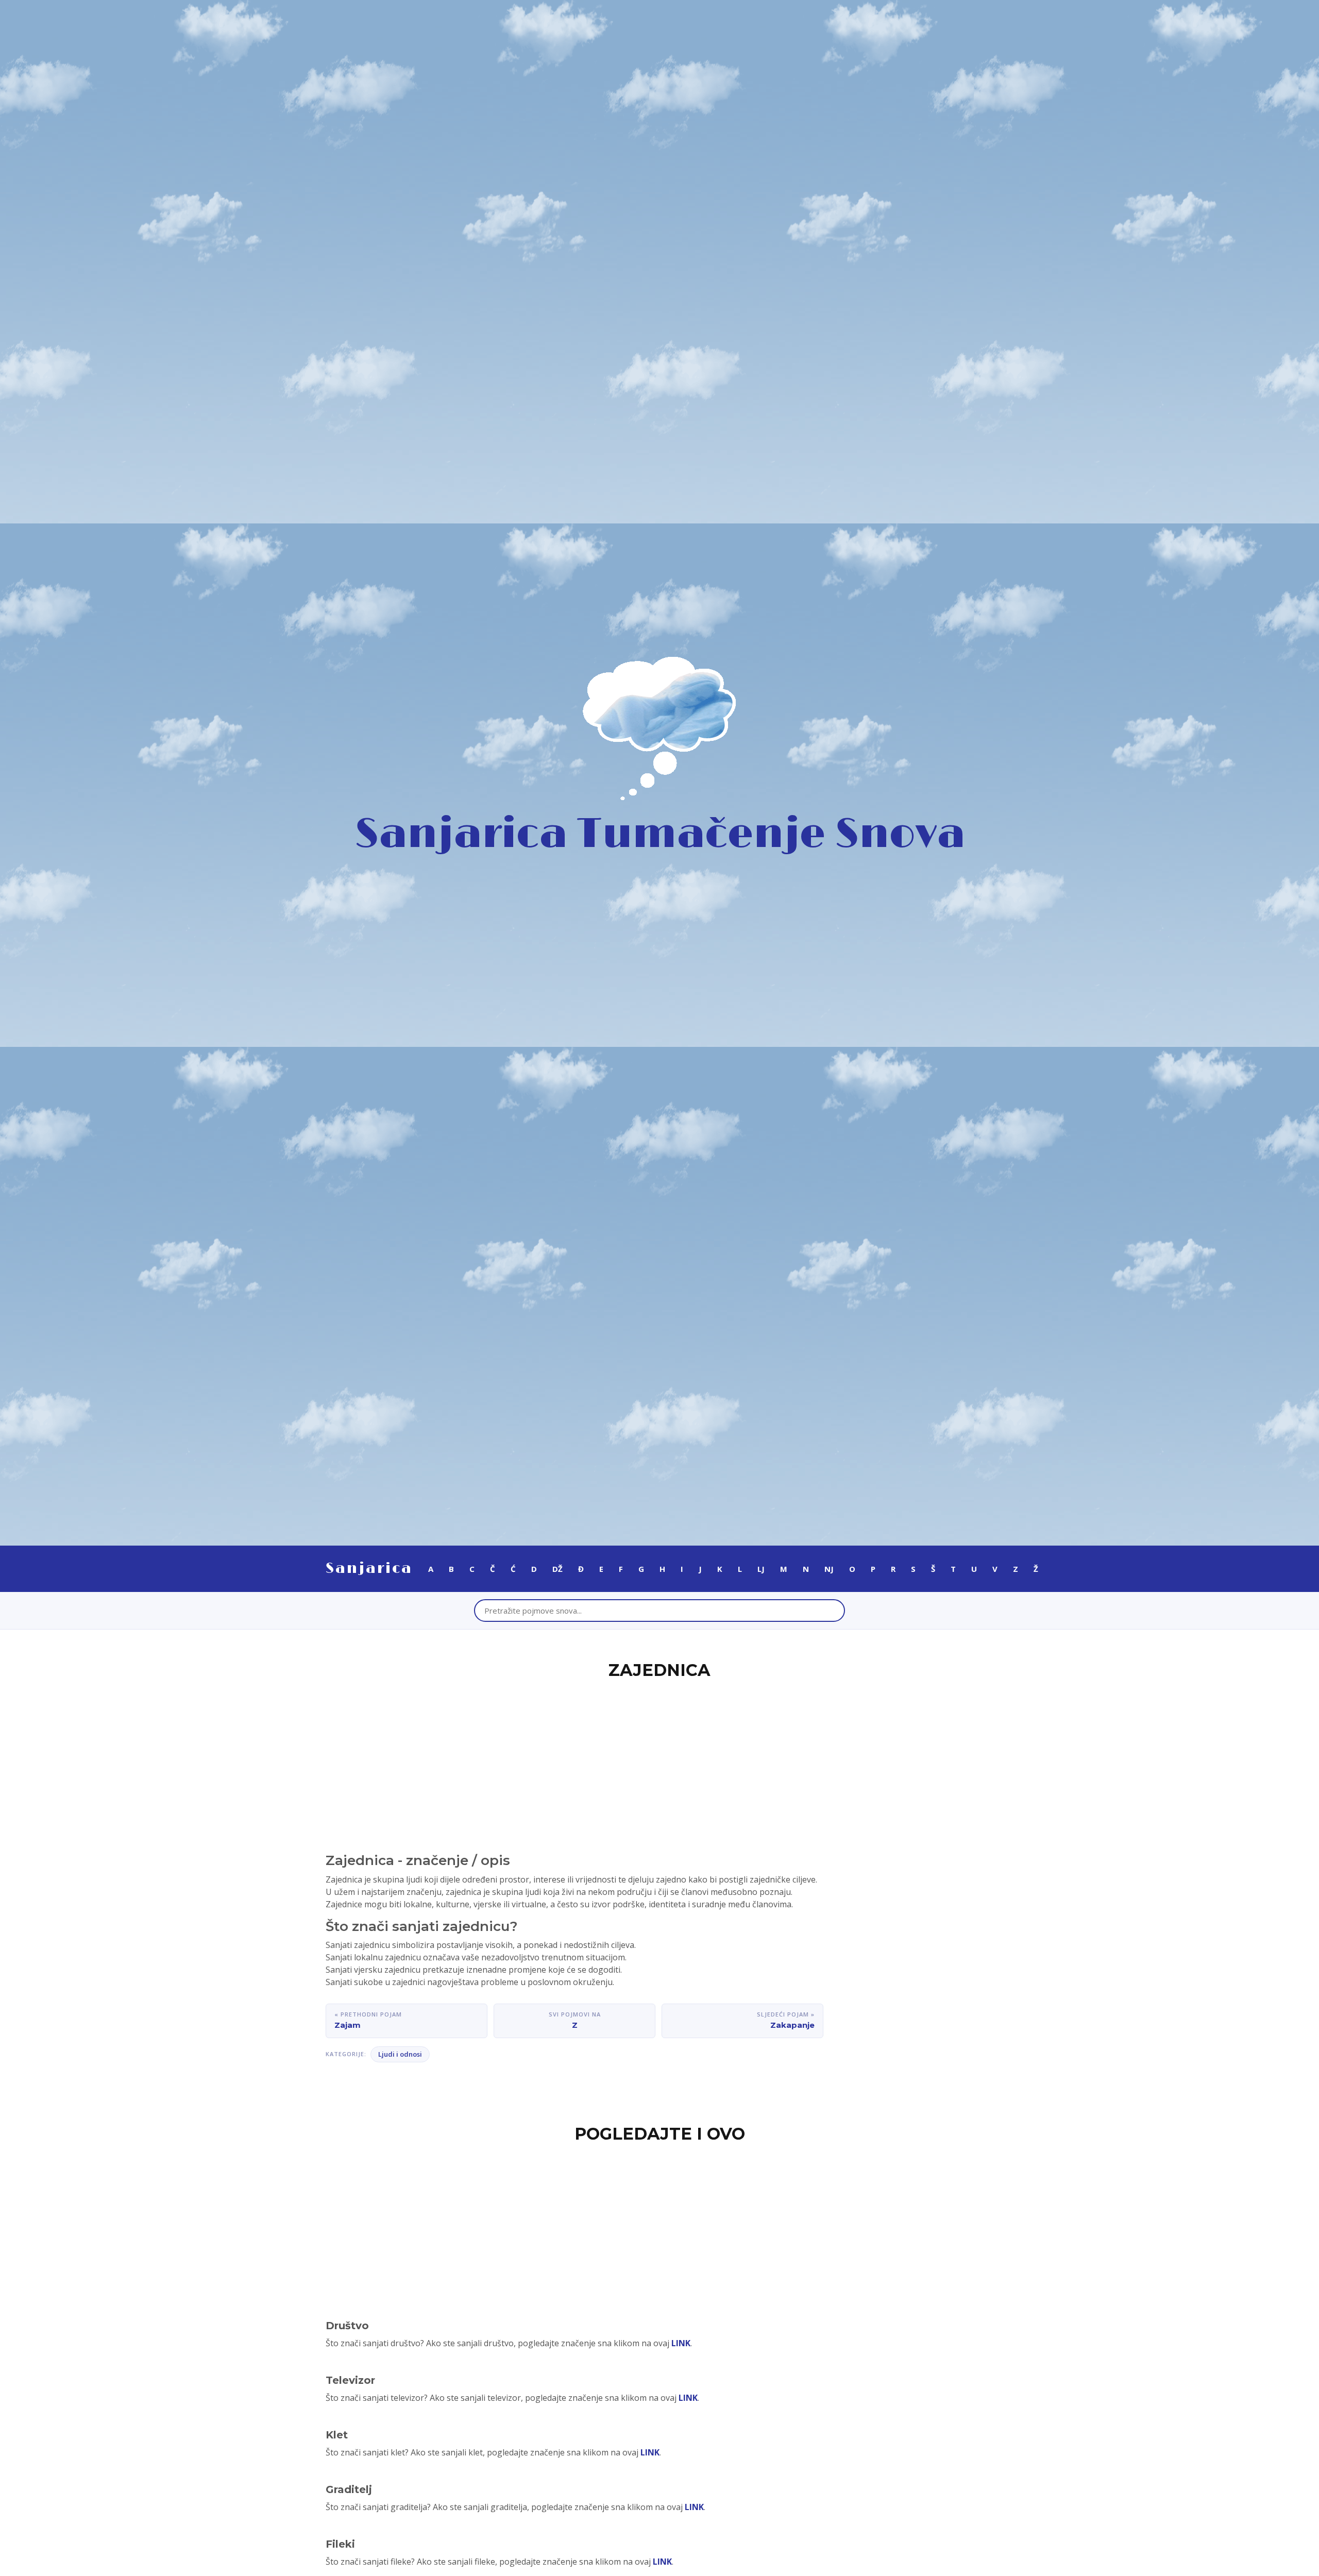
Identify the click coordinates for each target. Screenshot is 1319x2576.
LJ (761, 1569)
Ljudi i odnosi (400, 2054)
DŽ (557, 1569)
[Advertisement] (659, 1760)
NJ (829, 1569)
